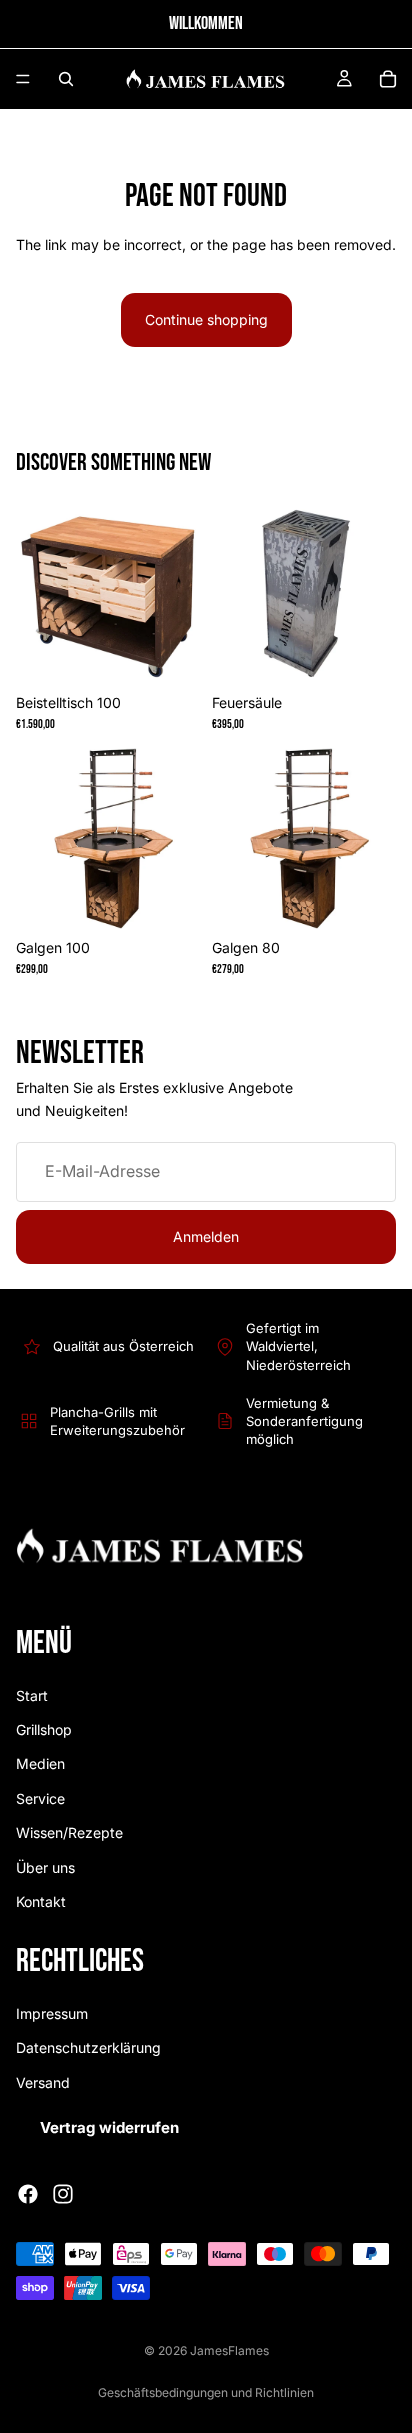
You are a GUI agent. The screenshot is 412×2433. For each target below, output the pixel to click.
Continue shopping (206, 319)
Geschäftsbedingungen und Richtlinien (206, 2392)
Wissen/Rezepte (69, 1832)
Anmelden (206, 1236)
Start (32, 1695)
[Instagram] (63, 2194)
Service (40, 1798)
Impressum (52, 2013)
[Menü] (23, 79)
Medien (40, 1764)
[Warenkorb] (388, 79)
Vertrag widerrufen (109, 2127)
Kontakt (41, 1901)
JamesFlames (229, 2350)
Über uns (45, 1867)
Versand (43, 2082)
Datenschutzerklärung (88, 2048)
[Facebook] (28, 2194)
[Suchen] (66, 79)
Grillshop (44, 1729)
